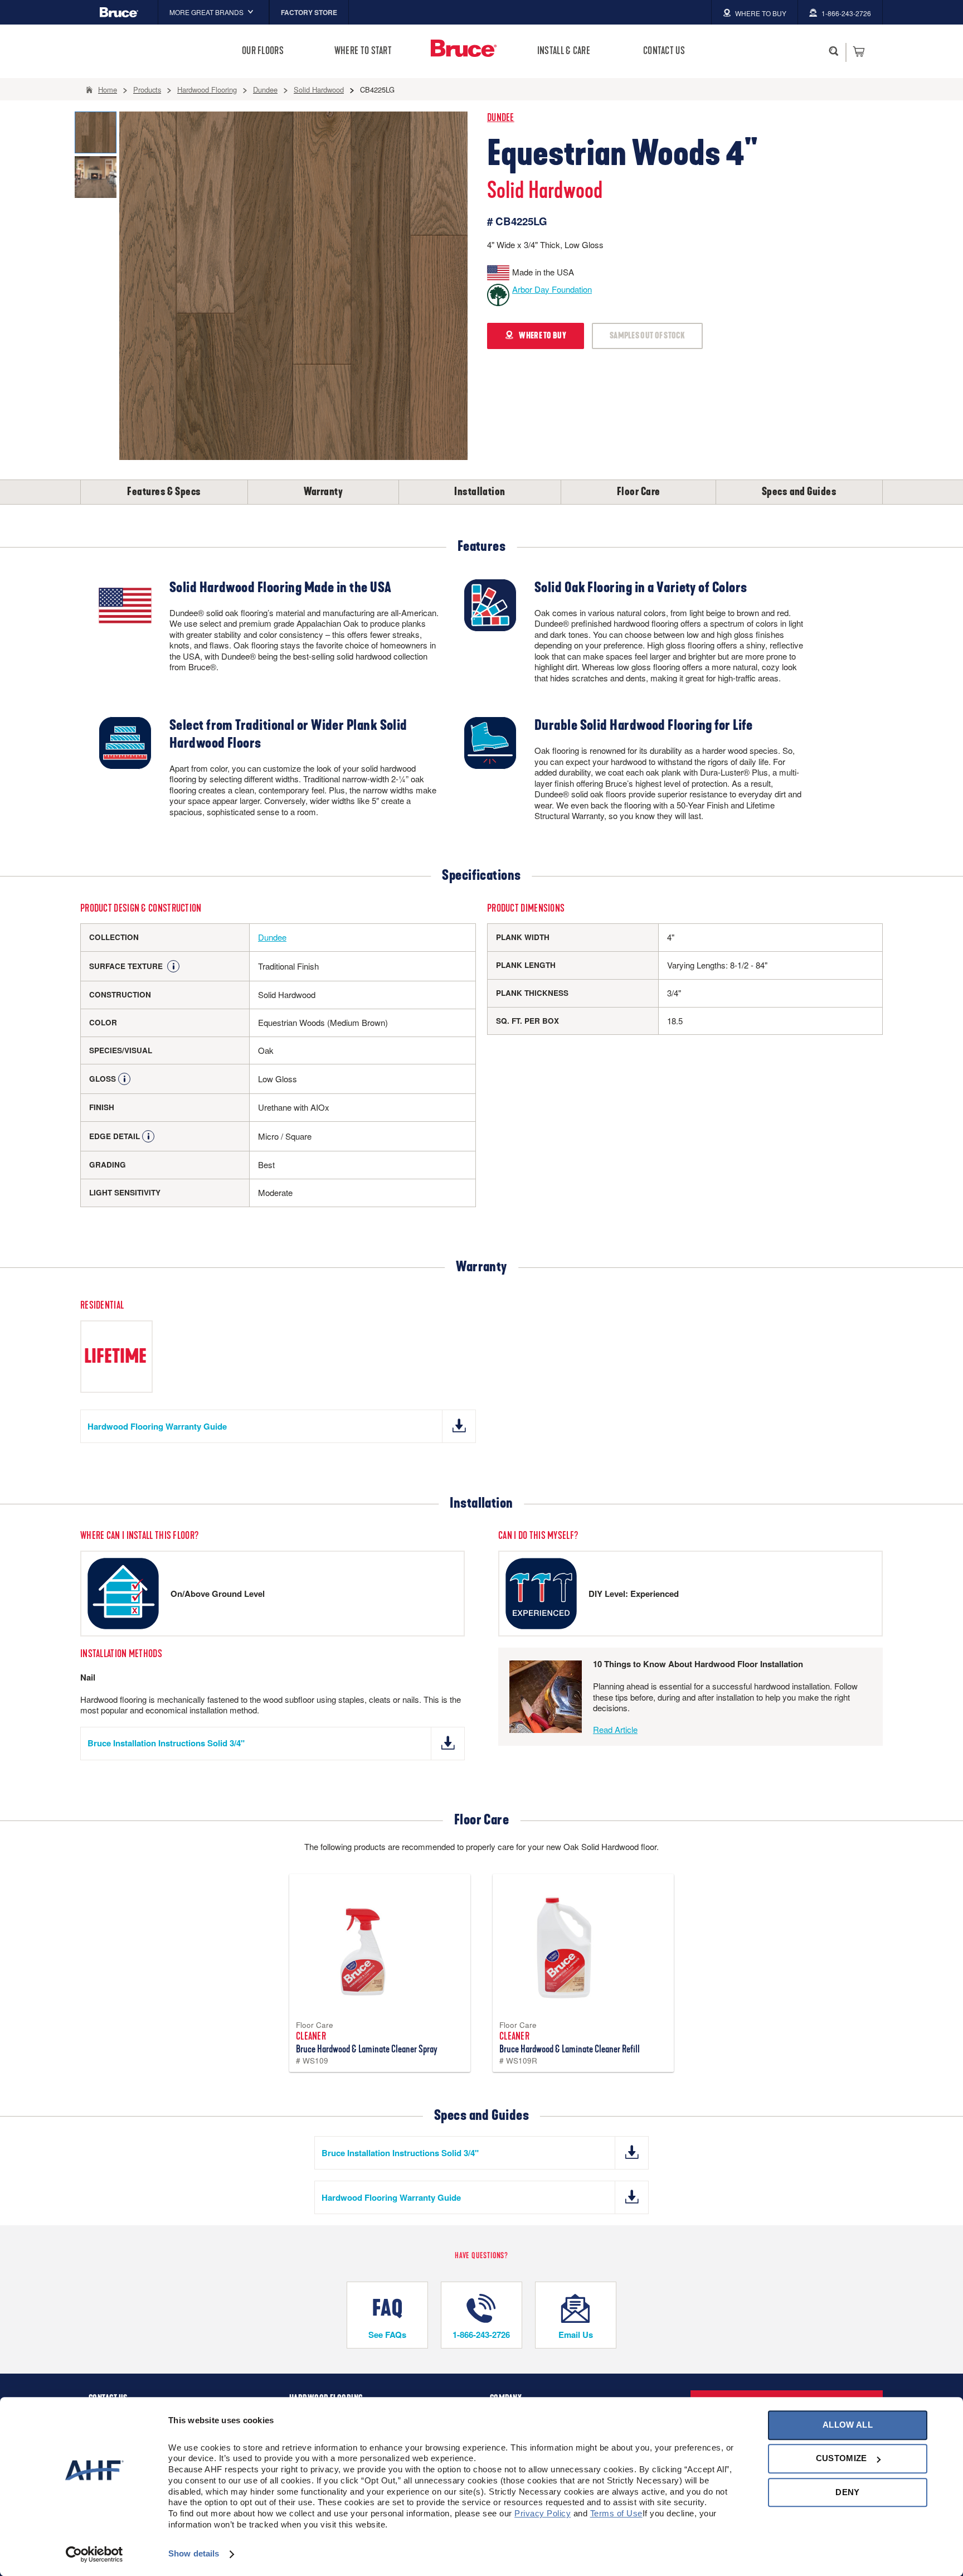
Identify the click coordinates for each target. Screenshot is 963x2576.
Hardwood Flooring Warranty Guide (157, 1426)
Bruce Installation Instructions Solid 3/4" (166, 1743)
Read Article (615, 1729)
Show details (194, 2554)
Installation (480, 492)
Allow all (848, 2425)
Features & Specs (164, 492)
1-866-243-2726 (481, 2335)
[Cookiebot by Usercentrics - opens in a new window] (94, 2554)
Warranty (324, 492)
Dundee (501, 118)
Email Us (576, 2335)
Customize (842, 2459)
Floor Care (639, 492)
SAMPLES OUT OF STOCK (647, 336)
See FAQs (387, 2335)
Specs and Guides (799, 492)
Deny (847, 2492)
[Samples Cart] (859, 51)
